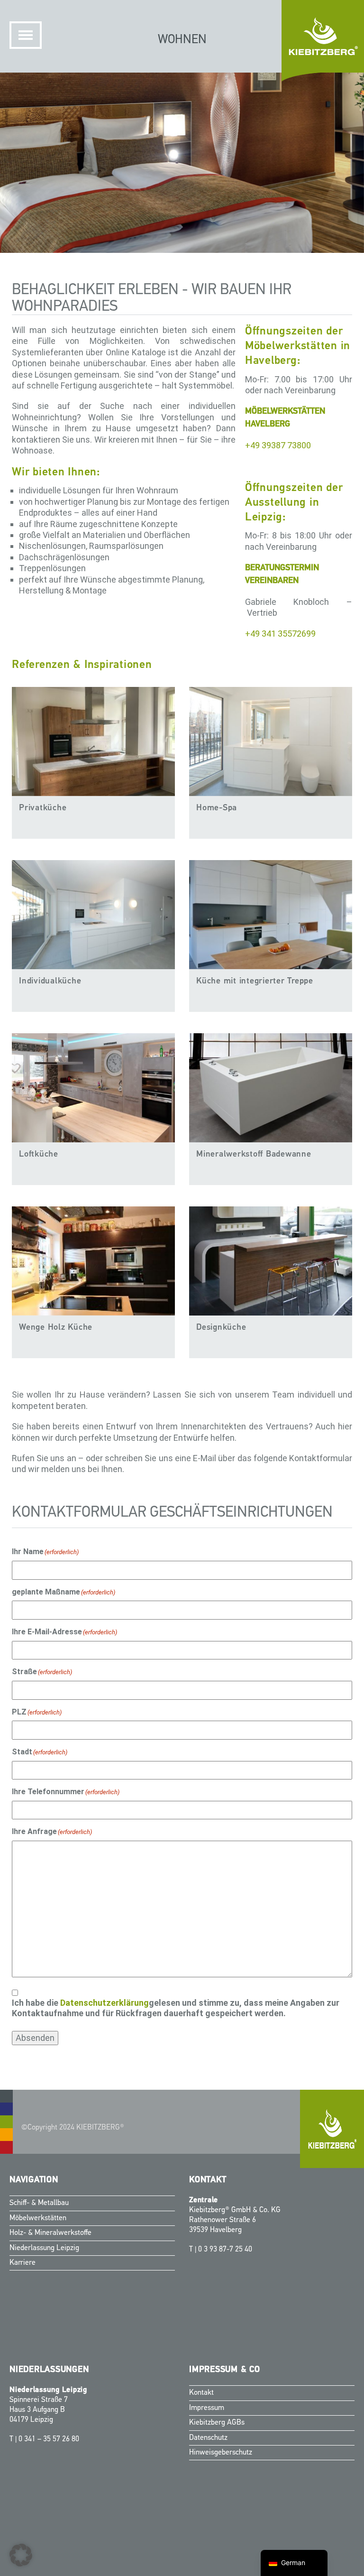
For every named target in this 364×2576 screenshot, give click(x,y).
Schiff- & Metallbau (39, 2203)
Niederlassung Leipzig (44, 2248)
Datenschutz (208, 2437)
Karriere (23, 2263)
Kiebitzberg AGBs (217, 2423)
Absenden (35, 2038)
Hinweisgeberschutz (221, 2453)
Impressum (207, 2408)
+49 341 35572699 (280, 634)
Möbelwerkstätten (38, 2218)
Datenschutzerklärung (105, 2003)
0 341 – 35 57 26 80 (49, 2439)
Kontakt (201, 2393)
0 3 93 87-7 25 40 (225, 2249)
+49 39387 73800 (278, 445)
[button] (21, 2555)
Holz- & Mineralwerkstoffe (50, 2233)
